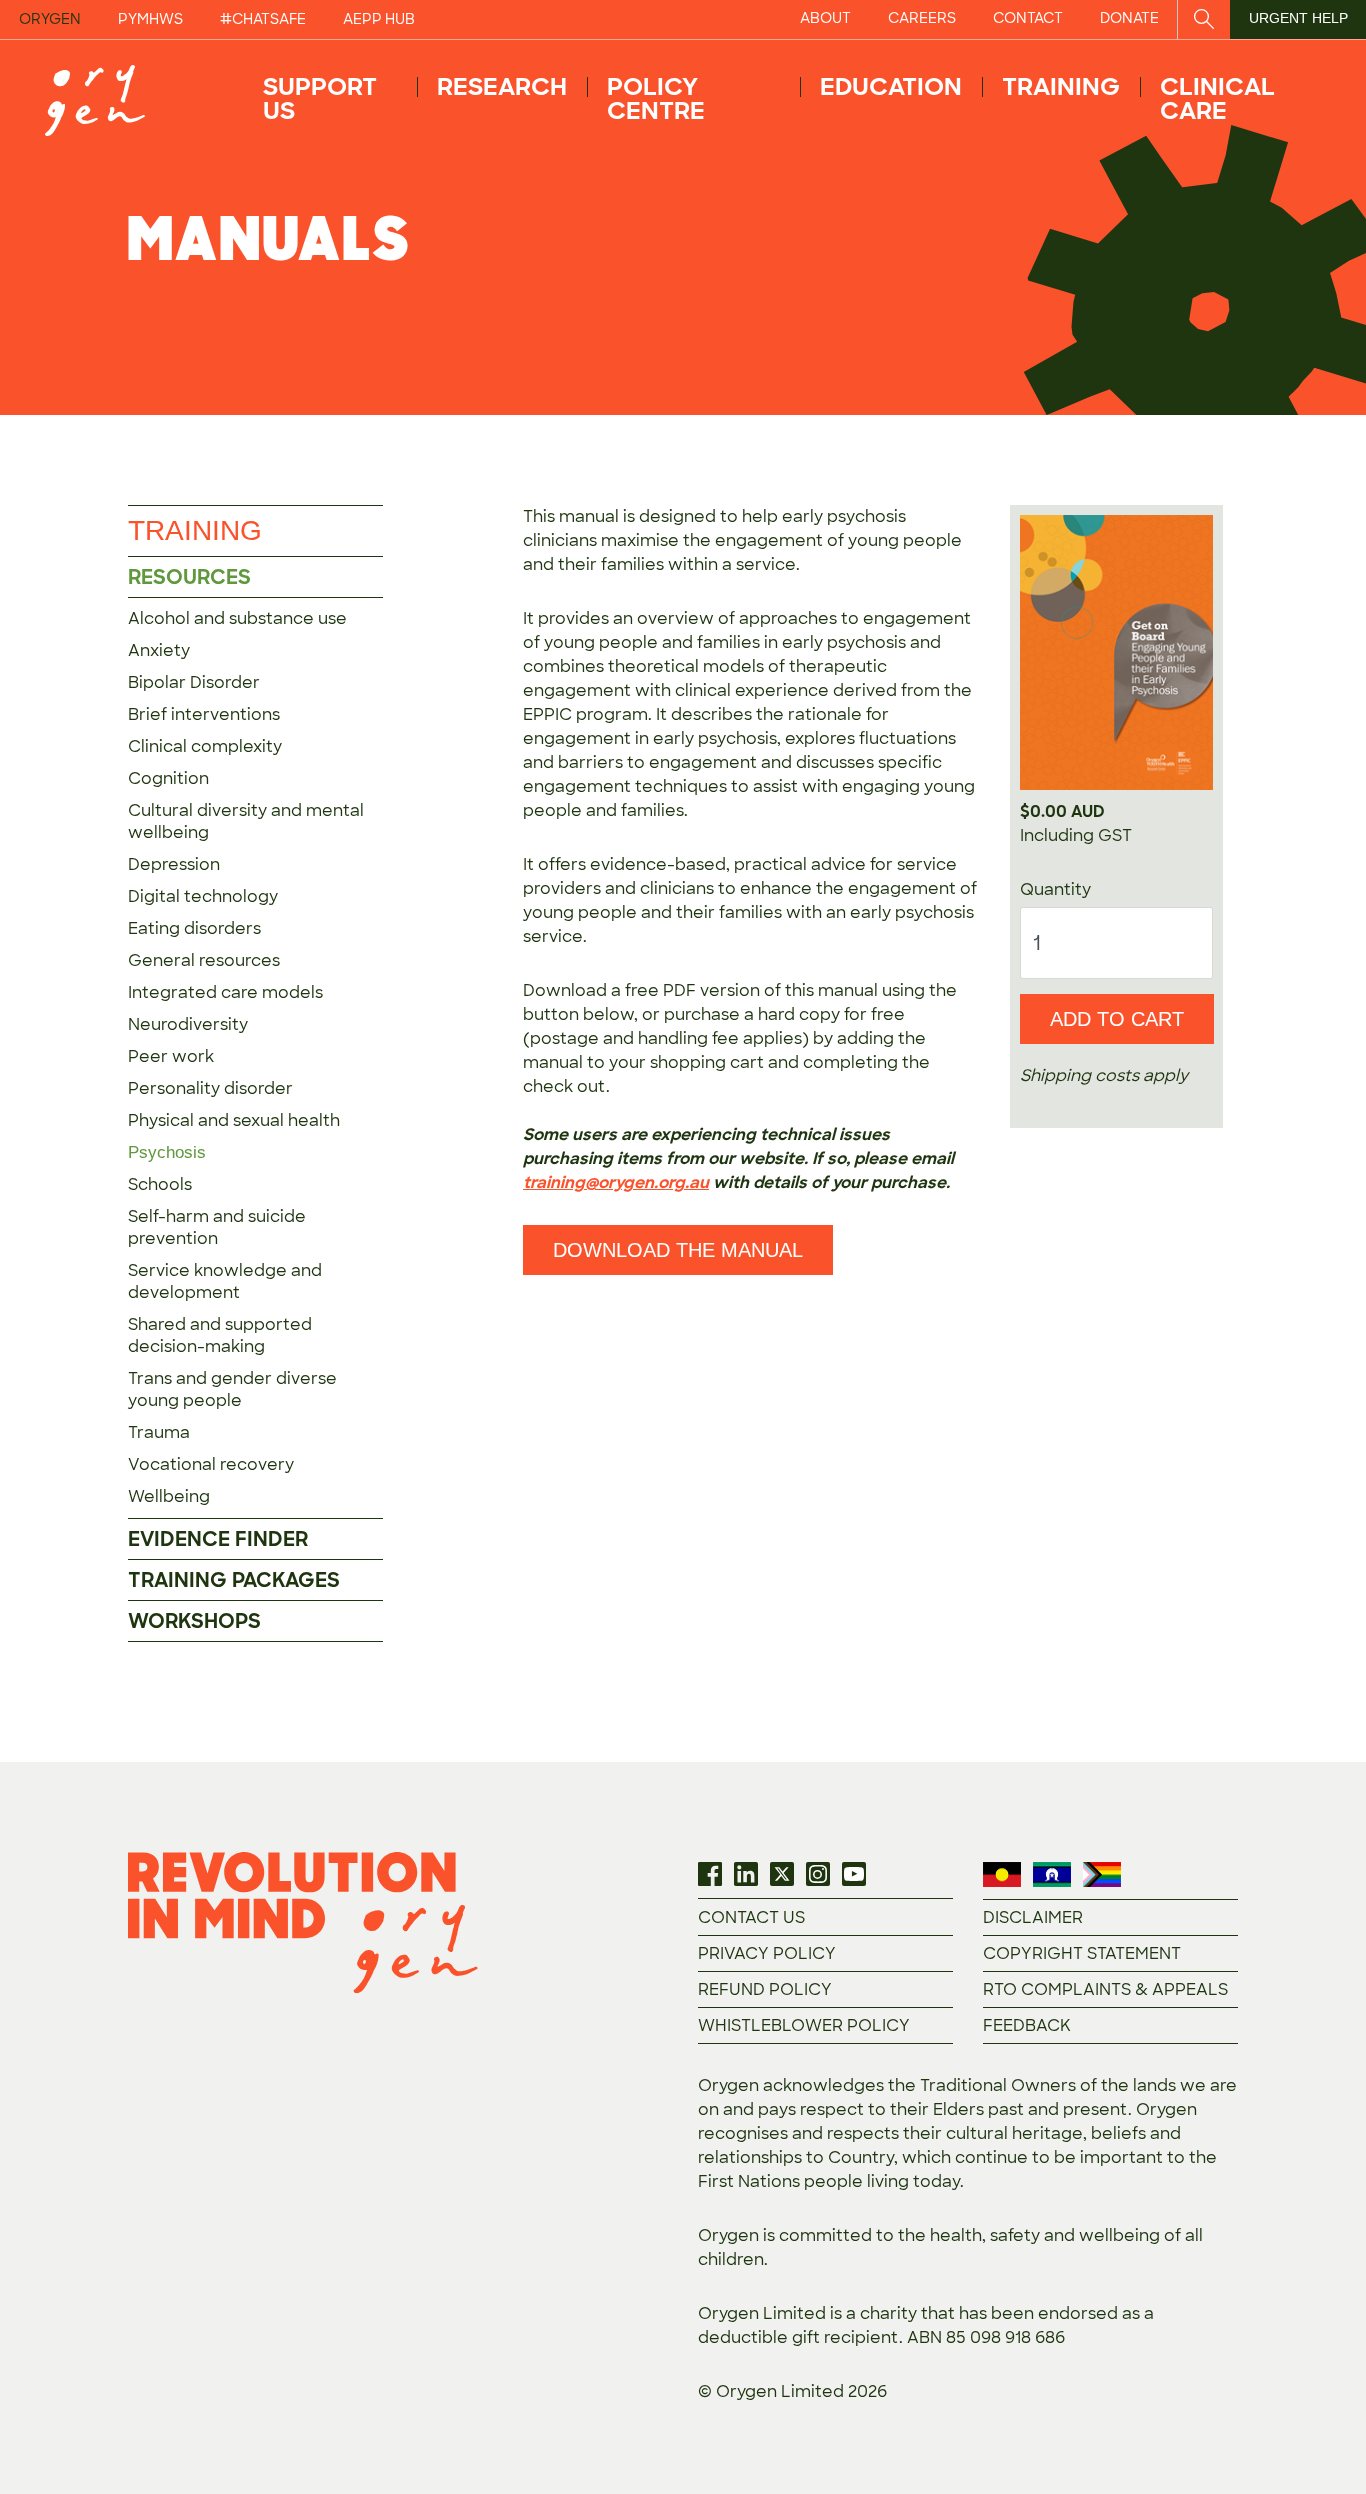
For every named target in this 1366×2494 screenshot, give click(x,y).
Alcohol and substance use (237, 618)
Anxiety (159, 650)
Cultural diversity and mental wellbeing (246, 821)
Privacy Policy (767, 1953)
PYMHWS (150, 19)
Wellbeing (169, 1496)
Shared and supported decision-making (220, 1335)
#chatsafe (263, 19)
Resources (189, 577)
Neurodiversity (188, 1024)
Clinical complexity (205, 746)
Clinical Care (1217, 98)
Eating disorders (194, 928)
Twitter (782, 1874)
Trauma (159, 1432)
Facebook (710, 1874)
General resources (204, 960)
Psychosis (167, 1152)
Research (502, 86)
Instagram (818, 1874)
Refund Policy (765, 1989)
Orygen (50, 19)
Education (891, 86)
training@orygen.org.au (616, 1182)
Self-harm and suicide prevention (217, 1227)
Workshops (194, 1621)
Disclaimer (1033, 1917)
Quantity (1055, 889)
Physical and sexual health (234, 1120)
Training (1061, 86)
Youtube (854, 1874)
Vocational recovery (211, 1464)
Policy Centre (656, 98)
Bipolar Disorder (194, 682)
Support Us (320, 98)
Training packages (234, 1580)
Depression (174, 864)
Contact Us (751, 1917)
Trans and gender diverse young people (232, 1389)
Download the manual (678, 1250)
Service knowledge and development (225, 1281)
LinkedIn (746, 1874)
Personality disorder (210, 1088)
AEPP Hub (379, 19)
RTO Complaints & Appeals (1105, 1989)
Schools (160, 1184)
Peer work (171, 1056)
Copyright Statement (1082, 1953)
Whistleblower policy (804, 2025)
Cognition (168, 778)
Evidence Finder (218, 1539)
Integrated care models (225, 992)
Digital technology (203, 896)
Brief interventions (204, 714)
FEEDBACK (1027, 2025)
